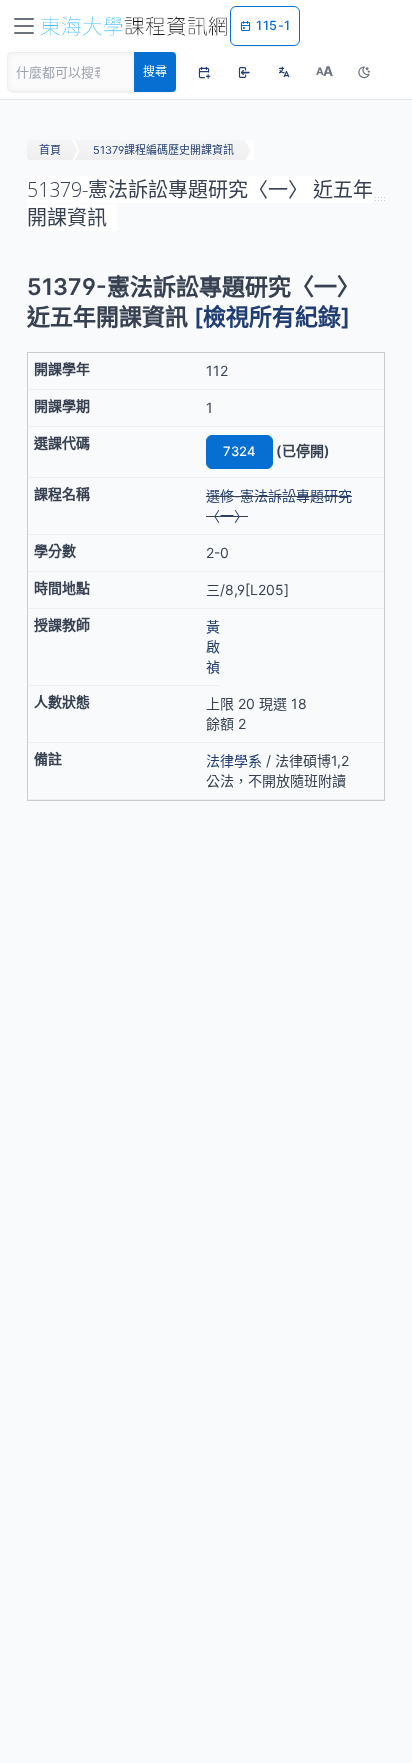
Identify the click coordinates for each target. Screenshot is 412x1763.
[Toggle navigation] (24, 26)
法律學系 (234, 760)
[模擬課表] (204, 72)
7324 (239, 451)
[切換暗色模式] (364, 72)
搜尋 (155, 71)
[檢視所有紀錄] (272, 317)
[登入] (244, 72)
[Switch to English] (284, 72)
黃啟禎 (213, 646)
